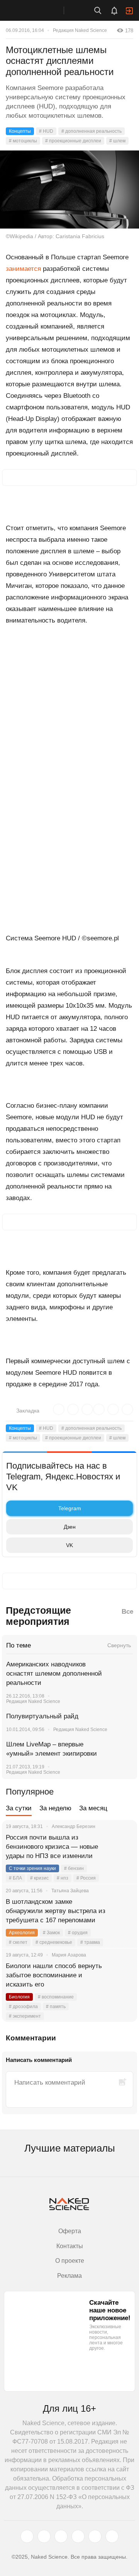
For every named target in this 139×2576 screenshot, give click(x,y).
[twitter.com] (27, 2536)
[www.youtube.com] (61, 2536)
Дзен (70, 1527)
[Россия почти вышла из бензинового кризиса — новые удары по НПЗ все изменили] (122, 1847)
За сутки (19, 1808)
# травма (90, 1942)
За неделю (55, 1808)
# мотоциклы (23, 141)
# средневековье (54, 1942)
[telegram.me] (95, 2536)
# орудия (78, 1933)
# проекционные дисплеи (73, 141)
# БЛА (15, 1878)
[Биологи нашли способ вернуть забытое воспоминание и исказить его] (122, 1975)
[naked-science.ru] (112, 2536)
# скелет (18, 1942)
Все (127, 1612)
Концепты (20, 131)
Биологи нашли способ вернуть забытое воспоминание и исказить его (54, 1975)
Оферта (70, 2231)
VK (69, 1545)
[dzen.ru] (78, 2536)
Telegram (70, 1508)
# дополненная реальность (92, 131)
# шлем (117, 141)
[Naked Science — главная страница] (40, 10)
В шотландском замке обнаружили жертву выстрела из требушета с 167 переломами (56, 1911)
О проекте (70, 2261)
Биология (19, 1997)
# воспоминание (56, 1997)
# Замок (51, 1933)
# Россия (86, 1878)
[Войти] (129, 11)
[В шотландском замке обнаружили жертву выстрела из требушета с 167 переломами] (122, 1911)
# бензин (74, 1868)
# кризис (39, 1878)
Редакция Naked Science (80, 30)
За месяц (93, 1808)
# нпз (63, 1878)
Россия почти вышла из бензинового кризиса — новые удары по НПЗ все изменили (52, 1847)
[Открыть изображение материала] (69, 189)
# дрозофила (23, 2007)
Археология (22, 1933)
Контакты (70, 2246)
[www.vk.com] (44, 2536)
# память (56, 2007)
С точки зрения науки (32, 1868)
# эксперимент (25, 2016)
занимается (23, 269)
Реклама (69, 2276)
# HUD (46, 131)
